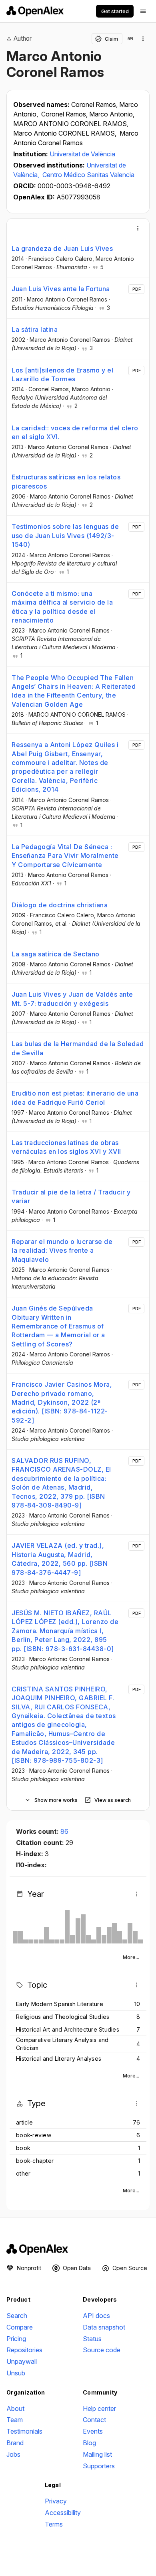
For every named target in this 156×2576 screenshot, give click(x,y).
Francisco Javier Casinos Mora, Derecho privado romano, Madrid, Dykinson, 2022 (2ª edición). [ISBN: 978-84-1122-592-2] (62, 1402)
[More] (138, 228)
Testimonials (24, 2431)
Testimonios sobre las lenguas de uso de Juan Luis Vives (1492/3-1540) (65, 535)
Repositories (24, 2350)
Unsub (16, 2373)
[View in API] (130, 39)
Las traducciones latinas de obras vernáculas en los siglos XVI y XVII (66, 1147)
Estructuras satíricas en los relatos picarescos (66, 481)
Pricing (16, 2339)
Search (17, 2316)
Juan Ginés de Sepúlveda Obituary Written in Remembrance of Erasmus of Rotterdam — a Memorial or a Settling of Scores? (58, 1326)
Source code (102, 2350)
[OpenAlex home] (35, 11)
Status (92, 2339)
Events (93, 2431)
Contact (94, 2420)
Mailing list (97, 2454)
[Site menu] (143, 11)
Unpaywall (22, 2361)
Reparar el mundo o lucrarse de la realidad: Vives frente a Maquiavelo (62, 1251)
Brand (15, 2443)
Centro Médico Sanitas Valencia (88, 175)
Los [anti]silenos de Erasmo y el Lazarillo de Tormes (62, 374)
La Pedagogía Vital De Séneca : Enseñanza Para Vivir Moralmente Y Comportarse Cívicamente (65, 856)
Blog (89, 2443)
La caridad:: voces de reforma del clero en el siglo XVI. (75, 432)
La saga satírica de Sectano (56, 954)
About (15, 2408)
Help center (99, 2408)
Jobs (13, 2454)
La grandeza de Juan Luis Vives (62, 248)
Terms (54, 2524)
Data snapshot (104, 2327)
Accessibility (63, 2513)
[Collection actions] (143, 39)
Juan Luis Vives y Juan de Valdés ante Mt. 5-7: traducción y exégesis (72, 999)
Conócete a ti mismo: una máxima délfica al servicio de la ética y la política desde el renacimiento (62, 607)
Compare (20, 2327)
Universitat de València (82, 154)
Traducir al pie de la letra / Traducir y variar (71, 1196)
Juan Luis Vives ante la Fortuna (61, 289)
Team (15, 2420)
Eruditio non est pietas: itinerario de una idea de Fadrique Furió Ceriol (75, 1098)
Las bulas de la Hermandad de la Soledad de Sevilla (78, 1048)
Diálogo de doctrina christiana (60, 905)
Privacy (56, 2501)
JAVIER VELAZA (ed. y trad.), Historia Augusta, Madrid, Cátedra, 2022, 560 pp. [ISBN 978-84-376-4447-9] (60, 1559)
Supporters (99, 2466)
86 (64, 1831)
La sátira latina (35, 329)
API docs (96, 2316)
